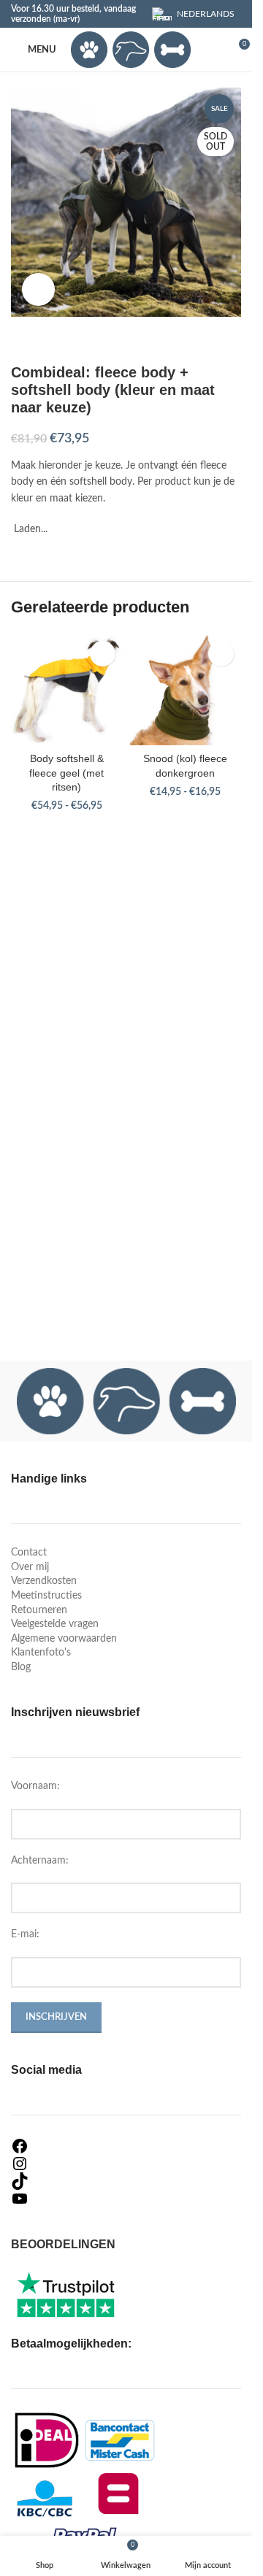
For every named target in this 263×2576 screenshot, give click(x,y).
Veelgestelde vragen (55, 1624)
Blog (21, 1667)
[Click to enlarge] (38, 289)
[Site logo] (131, 50)
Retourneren (39, 1610)
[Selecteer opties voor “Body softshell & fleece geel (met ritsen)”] (103, 654)
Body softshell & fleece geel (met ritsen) (66, 773)
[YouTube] (126, 2199)
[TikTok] (126, 2181)
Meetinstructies (46, 1596)
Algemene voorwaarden (64, 1639)
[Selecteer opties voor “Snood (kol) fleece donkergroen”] (221, 654)
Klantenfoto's (41, 1653)
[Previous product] (20, 340)
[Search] (211, 50)
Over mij (30, 1567)
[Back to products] (37, 340)
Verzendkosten (44, 1581)
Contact (29, 1553)
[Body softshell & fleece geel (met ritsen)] (67, 689)
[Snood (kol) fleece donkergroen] (186, 689)
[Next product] (55, 340)
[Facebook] (126, 2146)
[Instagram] (126, 2164)
